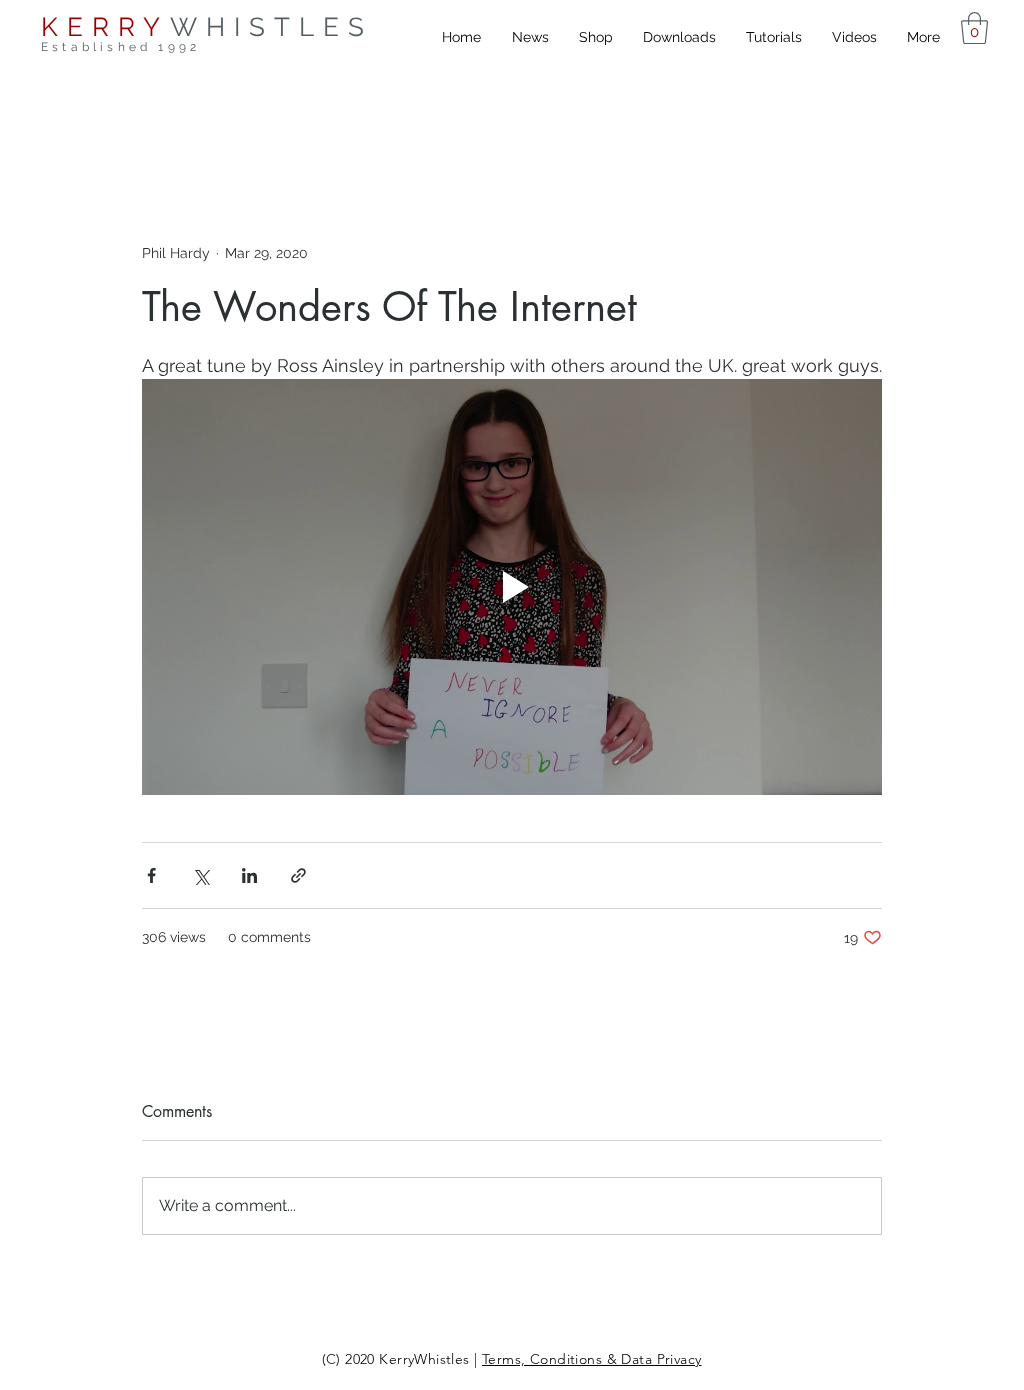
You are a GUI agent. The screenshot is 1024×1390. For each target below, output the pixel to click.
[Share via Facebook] (151, 875)
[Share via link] (298, 875)
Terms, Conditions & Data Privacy (591, 1359)
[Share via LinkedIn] (249, 875)
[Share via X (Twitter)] (200, 875)
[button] (974, 28)
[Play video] (512, 587)
